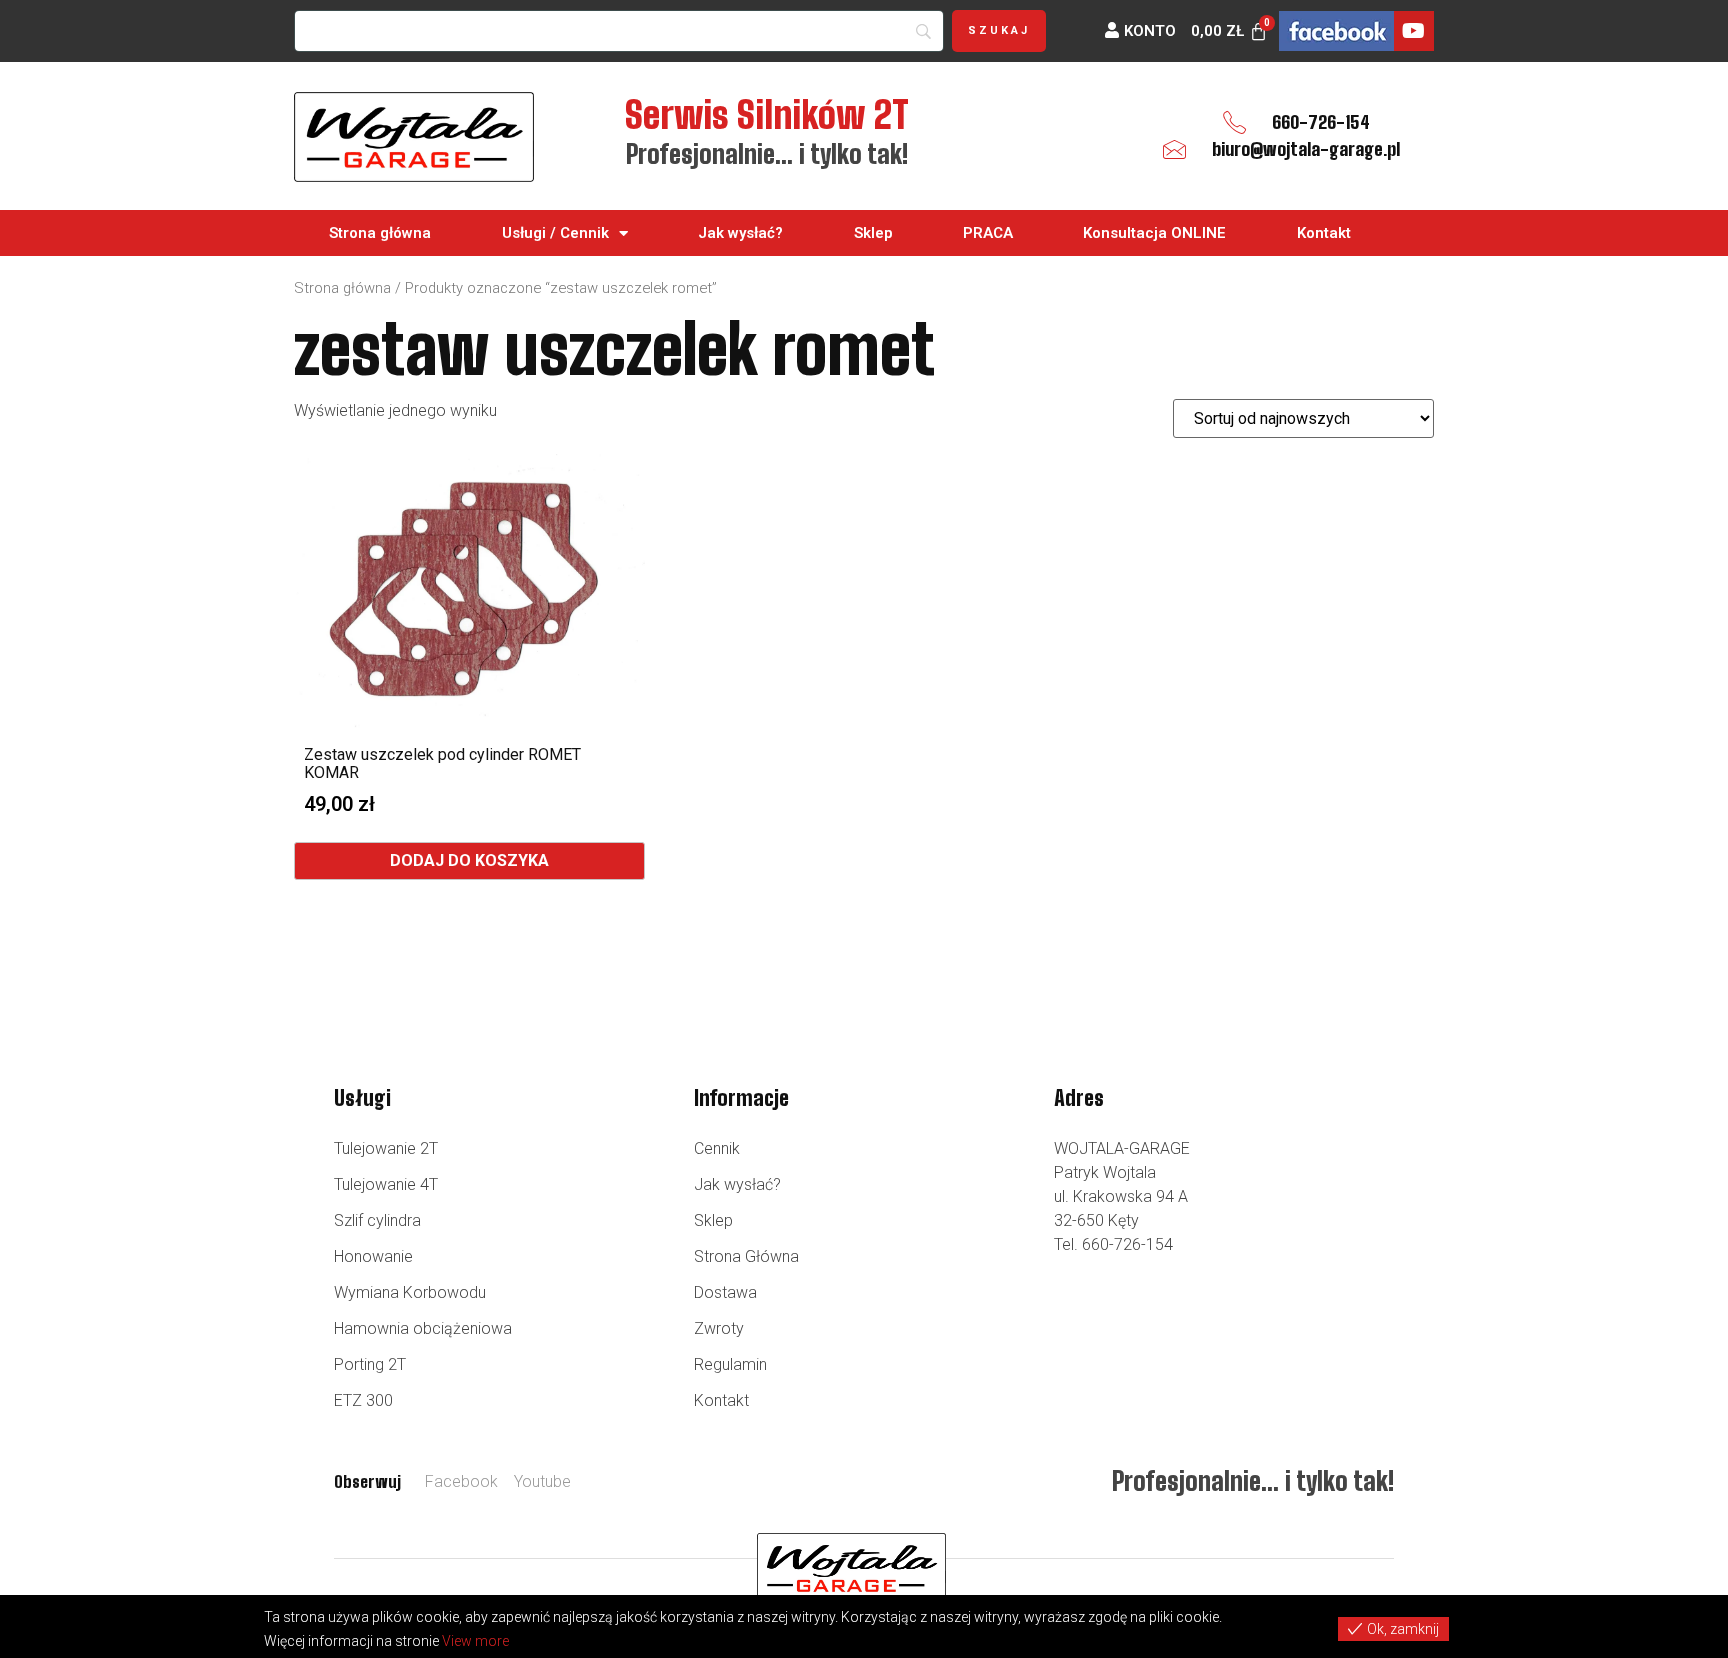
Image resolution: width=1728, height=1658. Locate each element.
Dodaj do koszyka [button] (469, 860)
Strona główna (380, 233)
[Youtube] (1414, 31)
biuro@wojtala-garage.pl (1306, 149)
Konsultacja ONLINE (1154, 233)
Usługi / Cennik (555, 233)
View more (475, 1641)
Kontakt (1324, 233)
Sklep (873, 233)
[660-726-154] (1234, 122)
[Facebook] (1336, 31)
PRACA (988, 233)
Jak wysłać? (740, 233)
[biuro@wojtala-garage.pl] (1174, 149)
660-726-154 (1321, 122)
